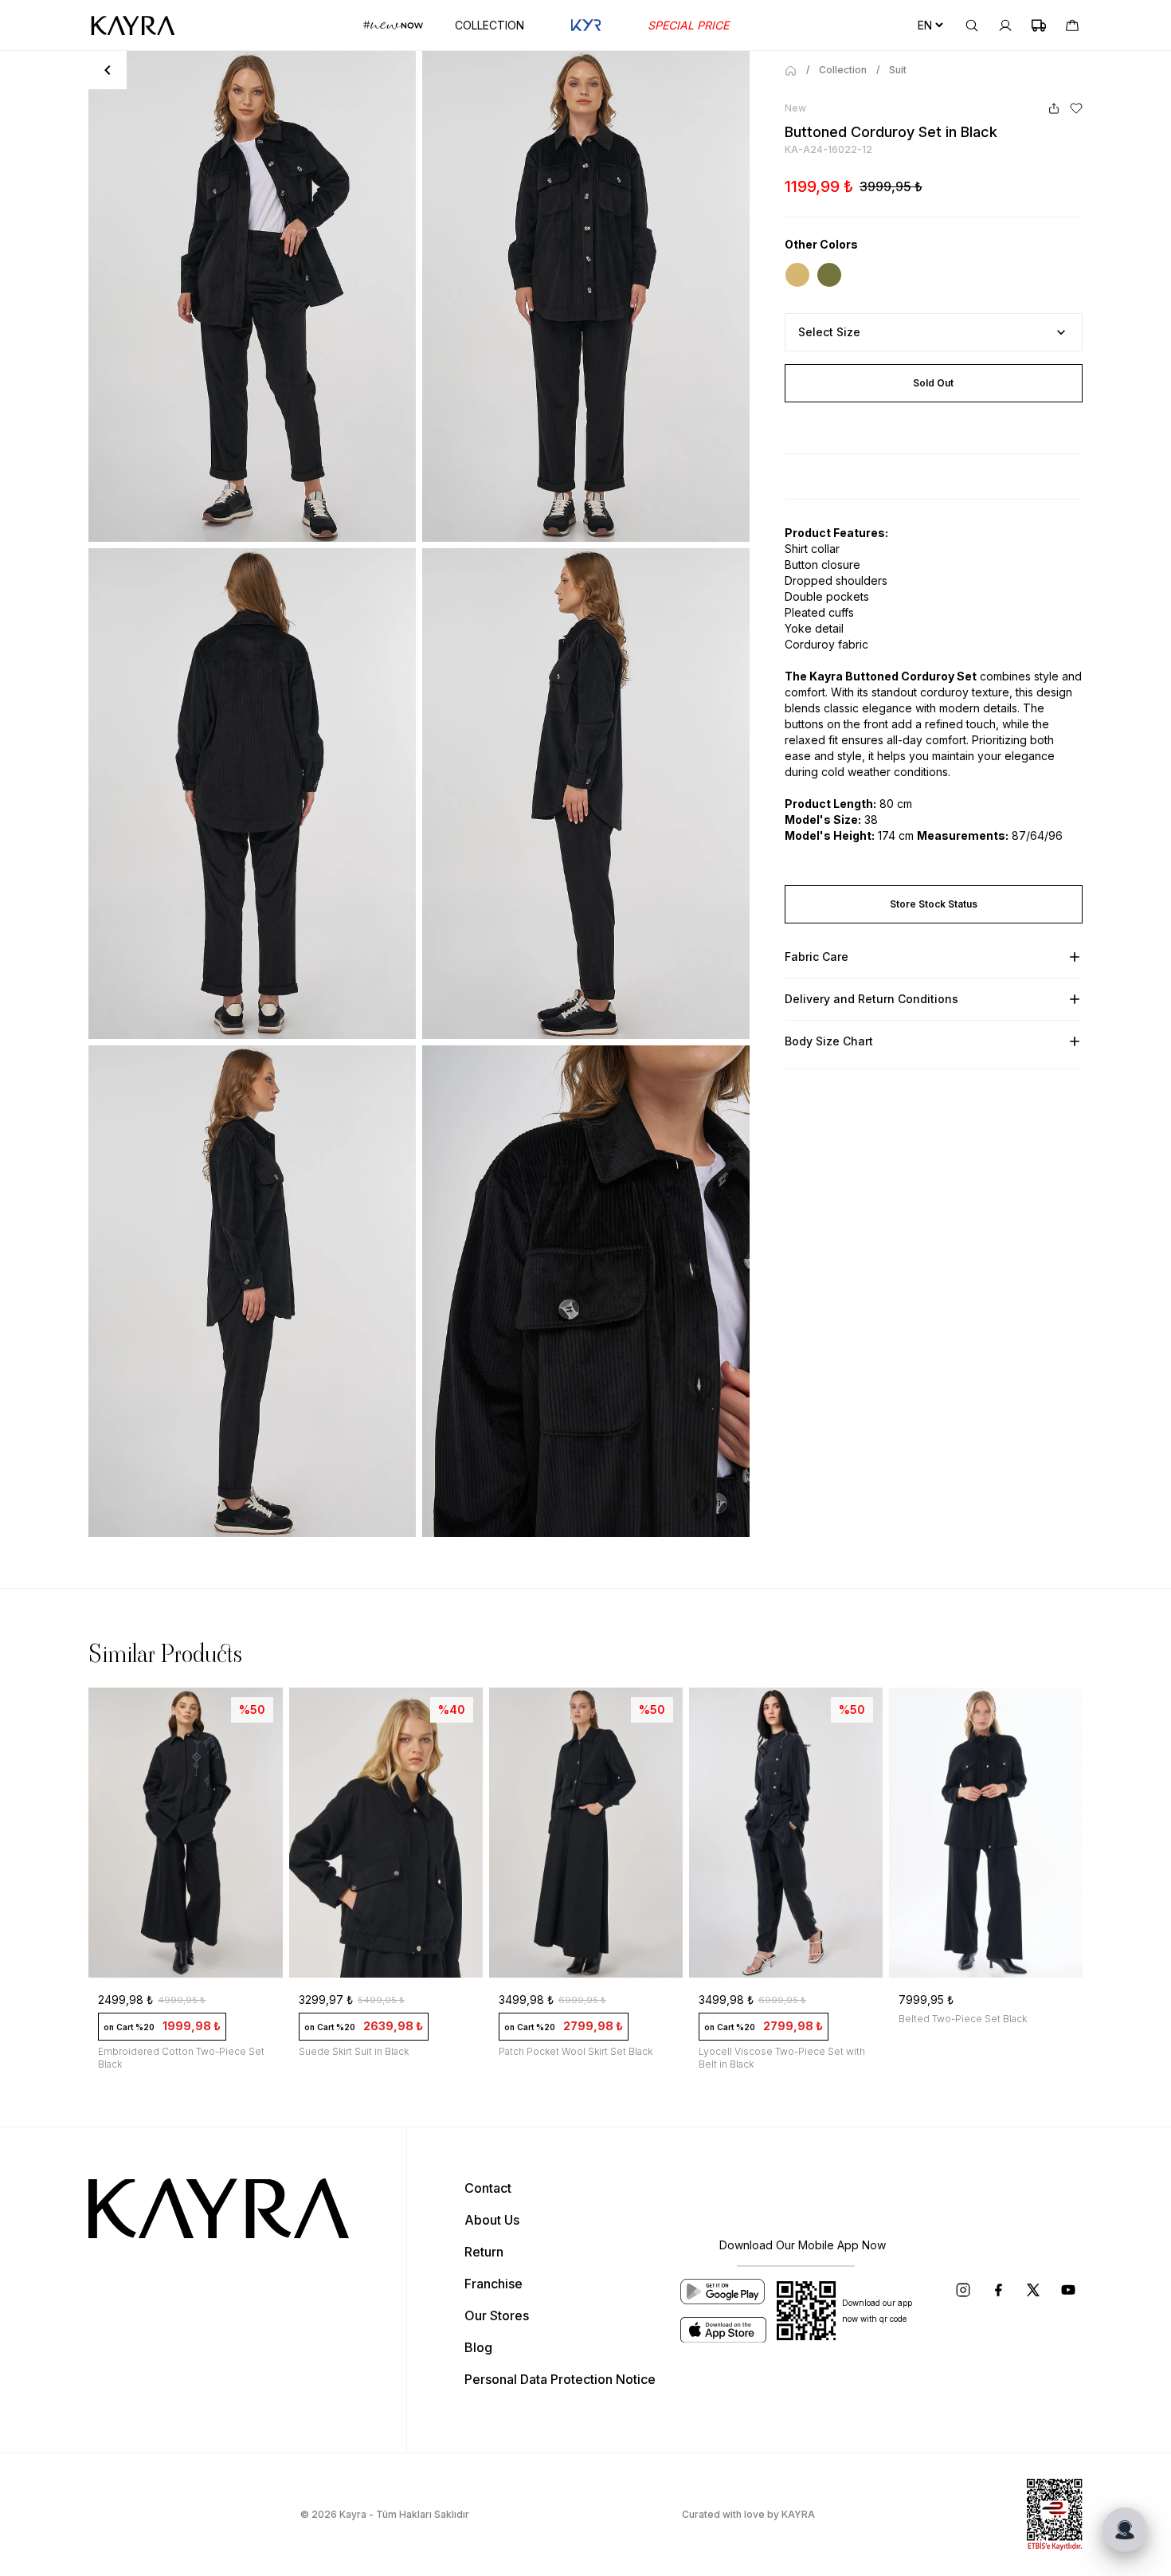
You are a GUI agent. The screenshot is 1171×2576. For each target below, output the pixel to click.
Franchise (493, 2284)
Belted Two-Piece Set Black (763, 2019)
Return (484, 2252)
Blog (478, 2347)
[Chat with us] (1125, 2530)
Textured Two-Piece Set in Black (973, 2051)
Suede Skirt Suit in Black (154, 2051)
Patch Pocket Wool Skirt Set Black (376, 2051)
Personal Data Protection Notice (560, 2379)
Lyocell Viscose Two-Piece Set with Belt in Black (582, 2058)
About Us (492, 2220)
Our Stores (497, 2315)
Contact (488, 2188)
